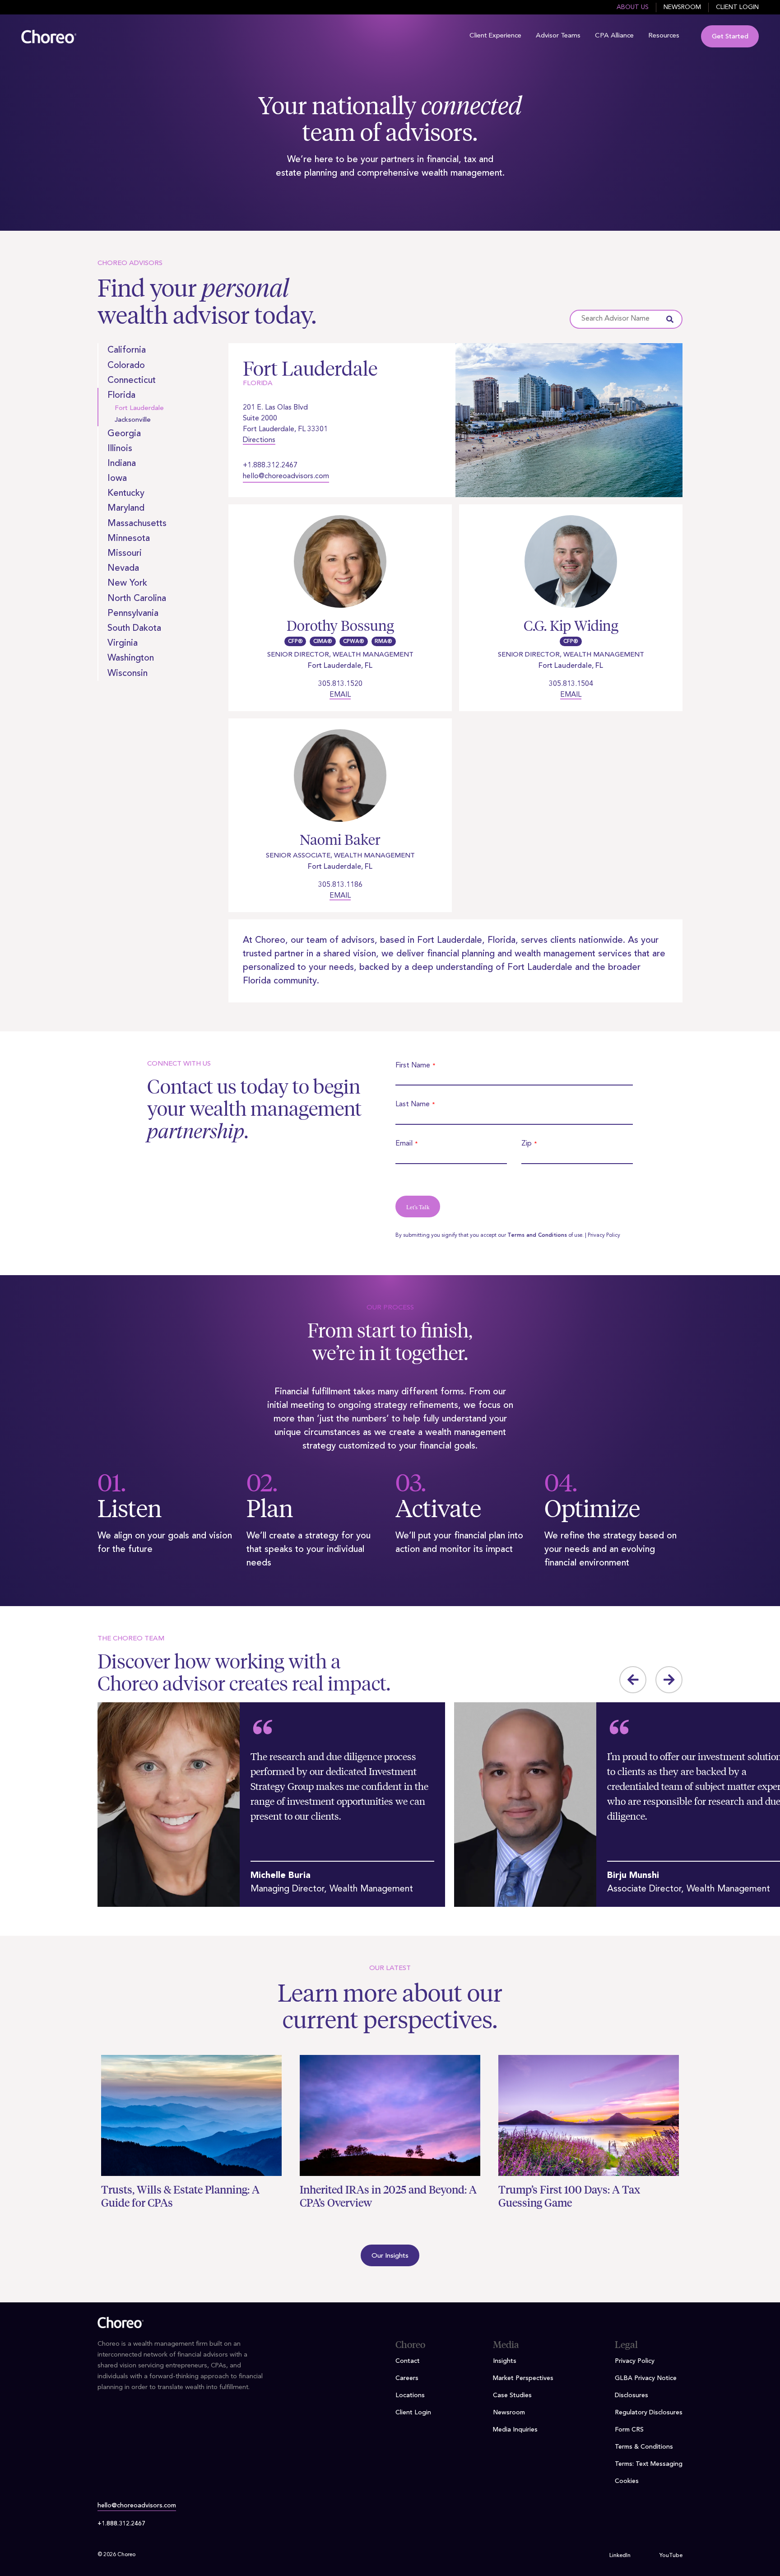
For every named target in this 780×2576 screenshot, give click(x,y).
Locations (410, 2395)
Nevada (123, 568)
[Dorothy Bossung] (340, 567)
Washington (131, 658)
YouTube (671, 2556)
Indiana (122, 464)
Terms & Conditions (644, 2447)
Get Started (730, 37)
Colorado (126, 366)
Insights (505, 2361)
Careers (407, 2378)
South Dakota (134, 629)
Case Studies (512, 2395)
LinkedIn (620, 2556)
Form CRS (629, 2430)
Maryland (126, 508)
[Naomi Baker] (340, 781)
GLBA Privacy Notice (646, 2378)
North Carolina (137, 599)
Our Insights (390, 2256)
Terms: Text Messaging (649, 2464)
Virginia (123, 643)
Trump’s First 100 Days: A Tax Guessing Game (569, 2196)
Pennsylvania (133, 614)
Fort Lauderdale (139, 408)
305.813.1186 (340, 885)
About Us (633, 7)
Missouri (125, 554)
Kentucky (126, 494)
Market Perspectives (523, 2378)
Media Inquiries (515, 2430)
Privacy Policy (604, 1235)
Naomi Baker (340, 840)
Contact (408, 2361)
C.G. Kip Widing (571, 626)
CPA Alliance (614, 36)
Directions (259, 440)
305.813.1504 (571, 684)
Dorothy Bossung (340, 626)
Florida (121, 396)
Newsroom (682, 7)
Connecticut (132, 381)
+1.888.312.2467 (270, 466)
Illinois (120, 449)
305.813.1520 (340, 684)
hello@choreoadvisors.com (286, 476)
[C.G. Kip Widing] (571, 567)
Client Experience (495, 36)
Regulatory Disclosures (649, 2413)
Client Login (737, 7)
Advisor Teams (558, 36)
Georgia (124, 434)
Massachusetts (137, 524)
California (127, 350)
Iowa (117, 479)
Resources (664, 36)
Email (340, 695)
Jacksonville (133, 420)
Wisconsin (128, 674)
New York (127, 583)
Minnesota (129, 539)
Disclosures (631, 2395)
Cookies (627, 2481)
